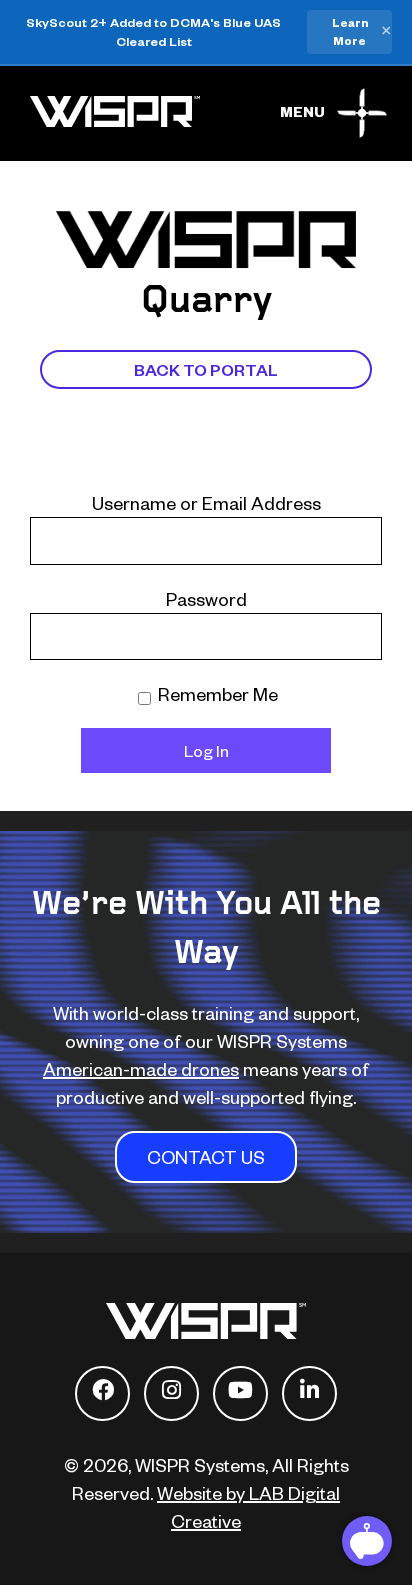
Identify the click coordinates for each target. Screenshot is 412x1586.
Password (206, 598)
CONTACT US (206, 1156)
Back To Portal (206, 369)
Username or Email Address (206, 502)
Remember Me (216, 693)
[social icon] (102, 1393)
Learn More (350, 31)
